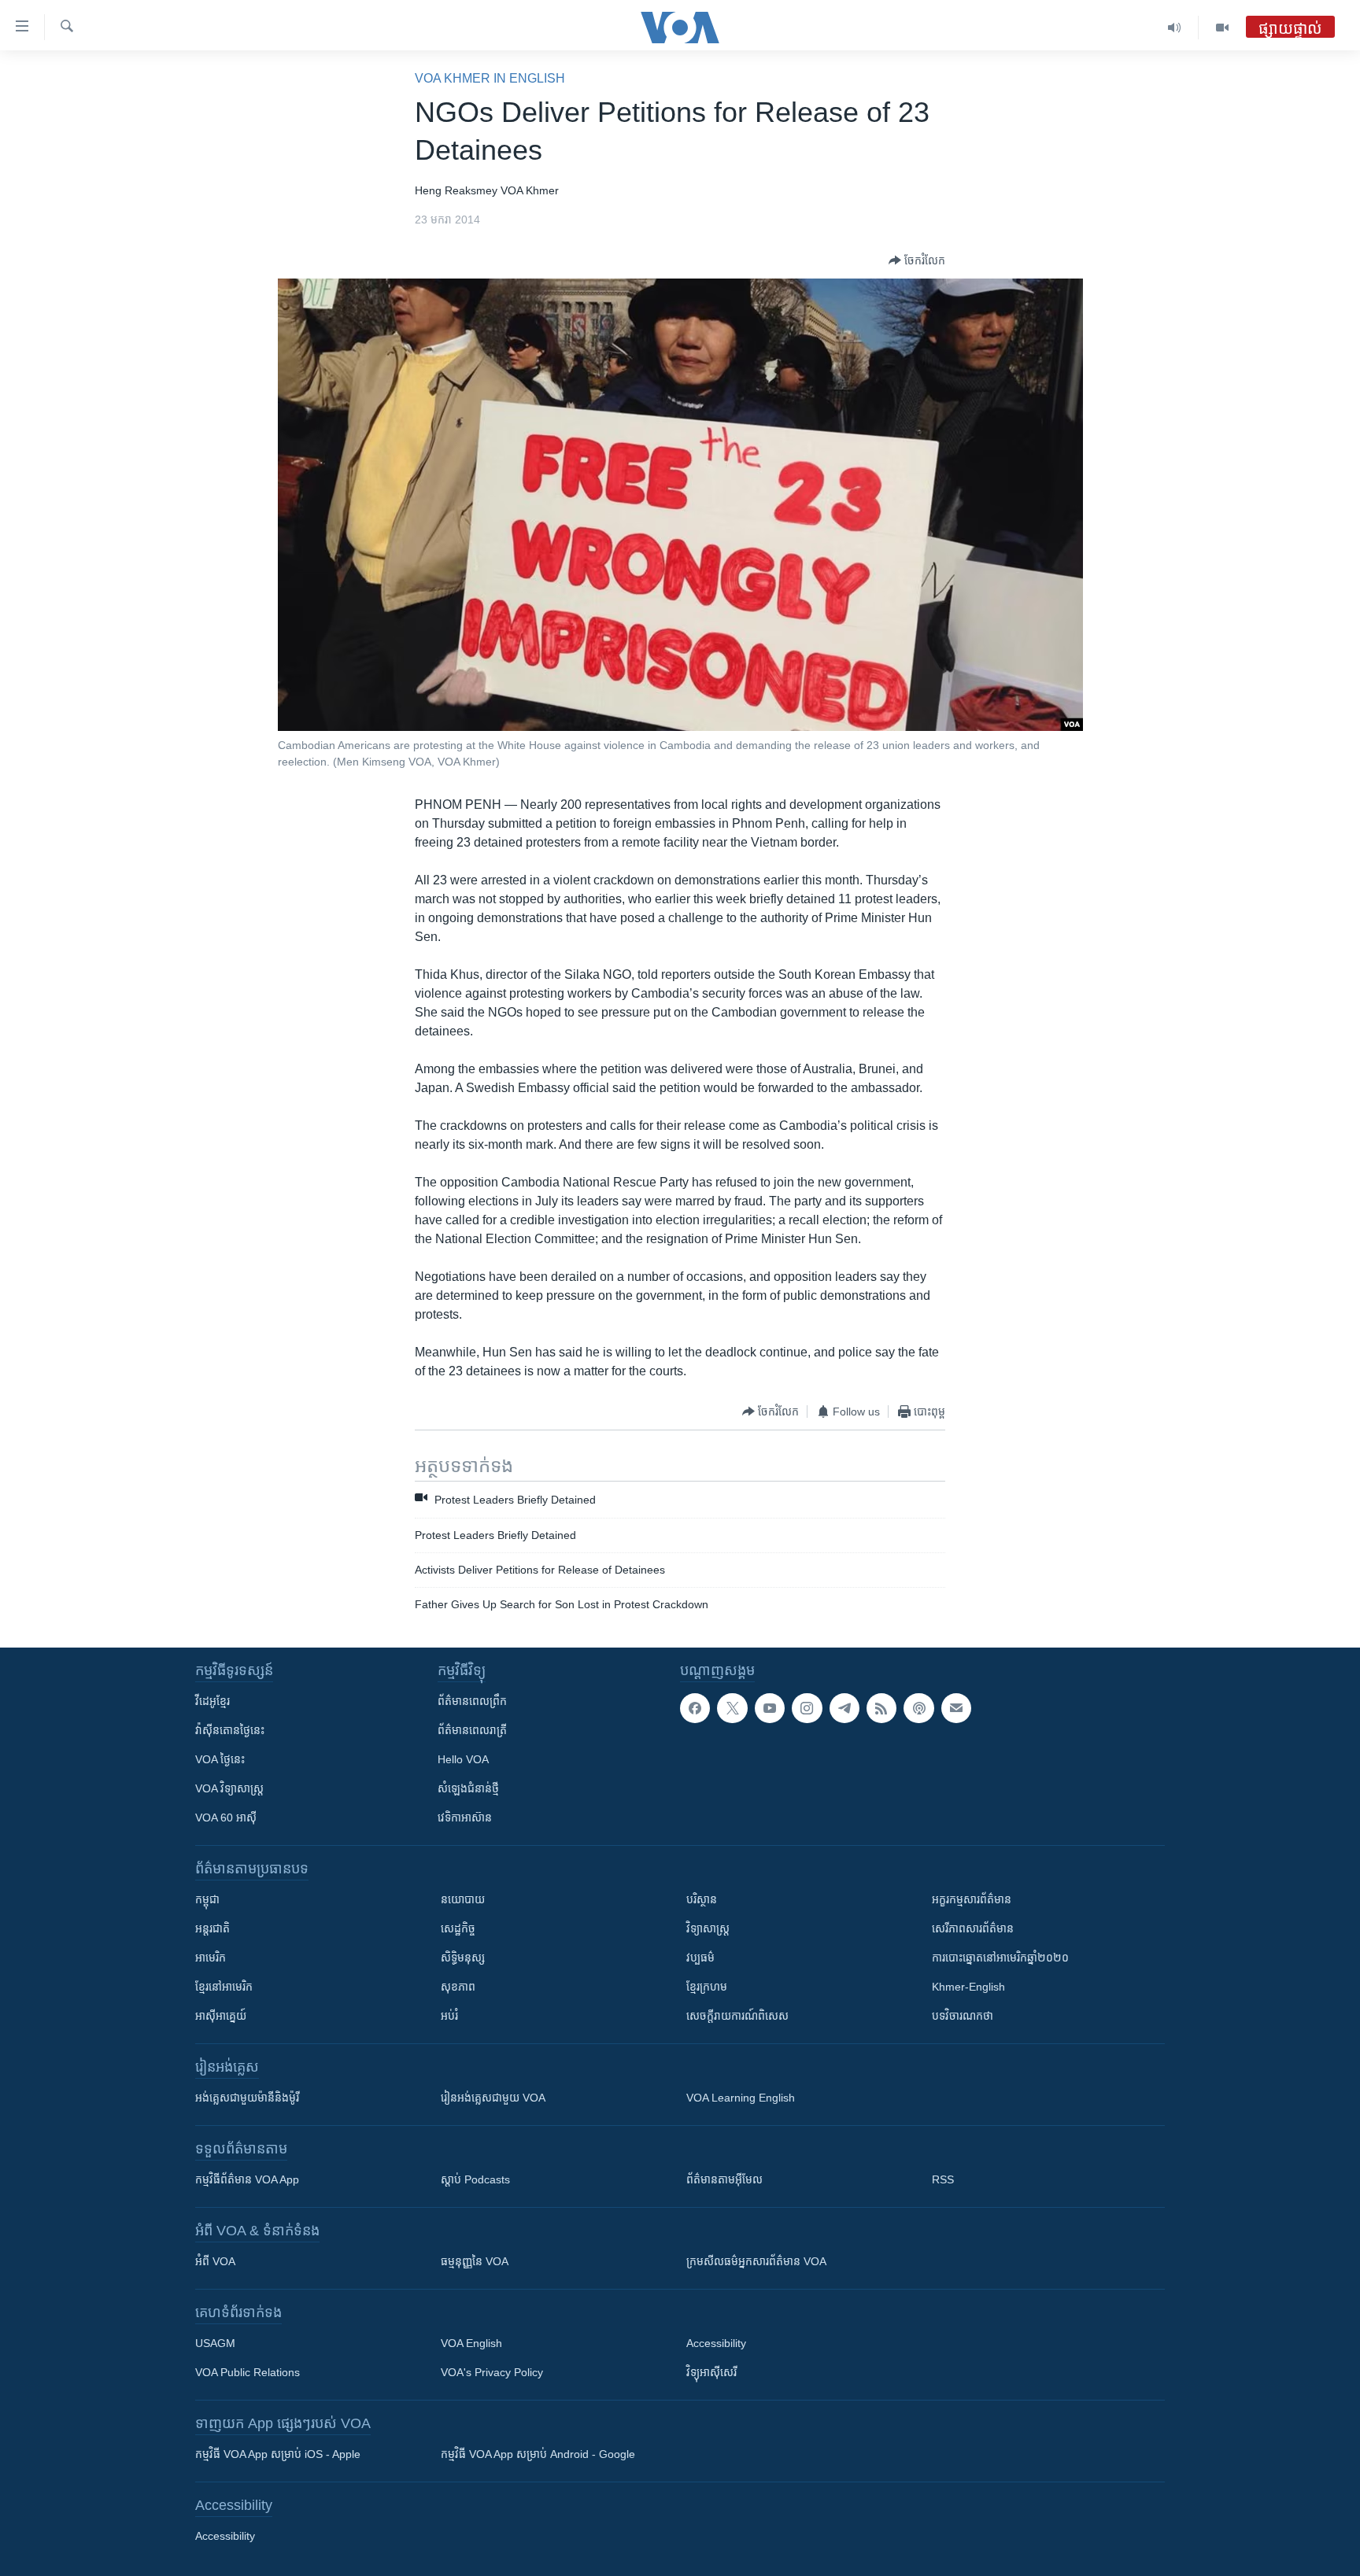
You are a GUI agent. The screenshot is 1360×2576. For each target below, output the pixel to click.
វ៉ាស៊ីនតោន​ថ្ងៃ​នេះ (230, 1730)
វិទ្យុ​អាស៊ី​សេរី (711, 2372)
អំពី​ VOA (215, 2261)
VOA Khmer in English (490, 78)
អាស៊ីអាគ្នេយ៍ (221, 2016)
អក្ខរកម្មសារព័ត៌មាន (972, 1899)
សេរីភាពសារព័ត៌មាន (973, 1928)
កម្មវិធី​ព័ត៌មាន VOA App (247, 2179)
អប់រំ (449, 2016)
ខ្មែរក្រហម (707, 1987)
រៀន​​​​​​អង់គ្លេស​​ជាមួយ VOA (493, 2098)
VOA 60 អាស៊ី (226, 1818)
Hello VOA (463, 1759)
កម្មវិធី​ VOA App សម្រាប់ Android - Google (538, 2454)
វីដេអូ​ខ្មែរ (213, 1701)
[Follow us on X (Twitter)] (732, 1708)
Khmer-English (968, 1987)
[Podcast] (918, 1708)
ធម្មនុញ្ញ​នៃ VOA (475, 2261)
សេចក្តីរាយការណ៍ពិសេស (737, 2016)
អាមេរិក (211, 1958)
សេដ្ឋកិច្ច (458, 1928)
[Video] (1222, 28)
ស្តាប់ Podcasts (475, 2179)
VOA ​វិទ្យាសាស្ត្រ (229, 1788)
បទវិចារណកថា (963, 2016)
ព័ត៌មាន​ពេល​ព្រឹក (472, 1701)
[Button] (917, 260)
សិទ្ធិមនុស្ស (463, 1958)
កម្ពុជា (207, 1899)
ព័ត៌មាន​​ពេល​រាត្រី (472, 1730)
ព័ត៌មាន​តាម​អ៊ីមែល (724, 2179)
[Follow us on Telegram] (844, 1708)
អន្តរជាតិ (213, 1928)
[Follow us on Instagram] (807, 1708)
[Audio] (1175, 28)
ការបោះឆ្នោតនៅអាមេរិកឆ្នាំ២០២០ (1000, 1958)
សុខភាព (458, 1987)
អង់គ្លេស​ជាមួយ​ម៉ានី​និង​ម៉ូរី (247, 2098)
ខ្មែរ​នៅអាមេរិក (224, 1987)
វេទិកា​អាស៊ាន (465, 1818)
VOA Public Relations (248, 2372)
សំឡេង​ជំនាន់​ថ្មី (468, 1788)
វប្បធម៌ (700, 1958)
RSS (943, 2179)
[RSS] (881, 1708)
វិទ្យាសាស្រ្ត (708, 1928)
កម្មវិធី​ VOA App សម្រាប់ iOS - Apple (278, 2454)
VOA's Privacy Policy (492, 2372)
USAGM (215, 2343)
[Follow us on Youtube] (770, 1708)
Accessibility (716, 2343)
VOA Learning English (741, 2098)
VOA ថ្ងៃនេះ (220, 1759)
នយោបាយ (463, 1899)
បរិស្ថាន (702, 1899)
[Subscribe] (956, 1708)
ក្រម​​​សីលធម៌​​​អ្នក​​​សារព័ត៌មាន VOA (756, 2261)
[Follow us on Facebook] (695, 1708)
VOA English (471, 2343)
